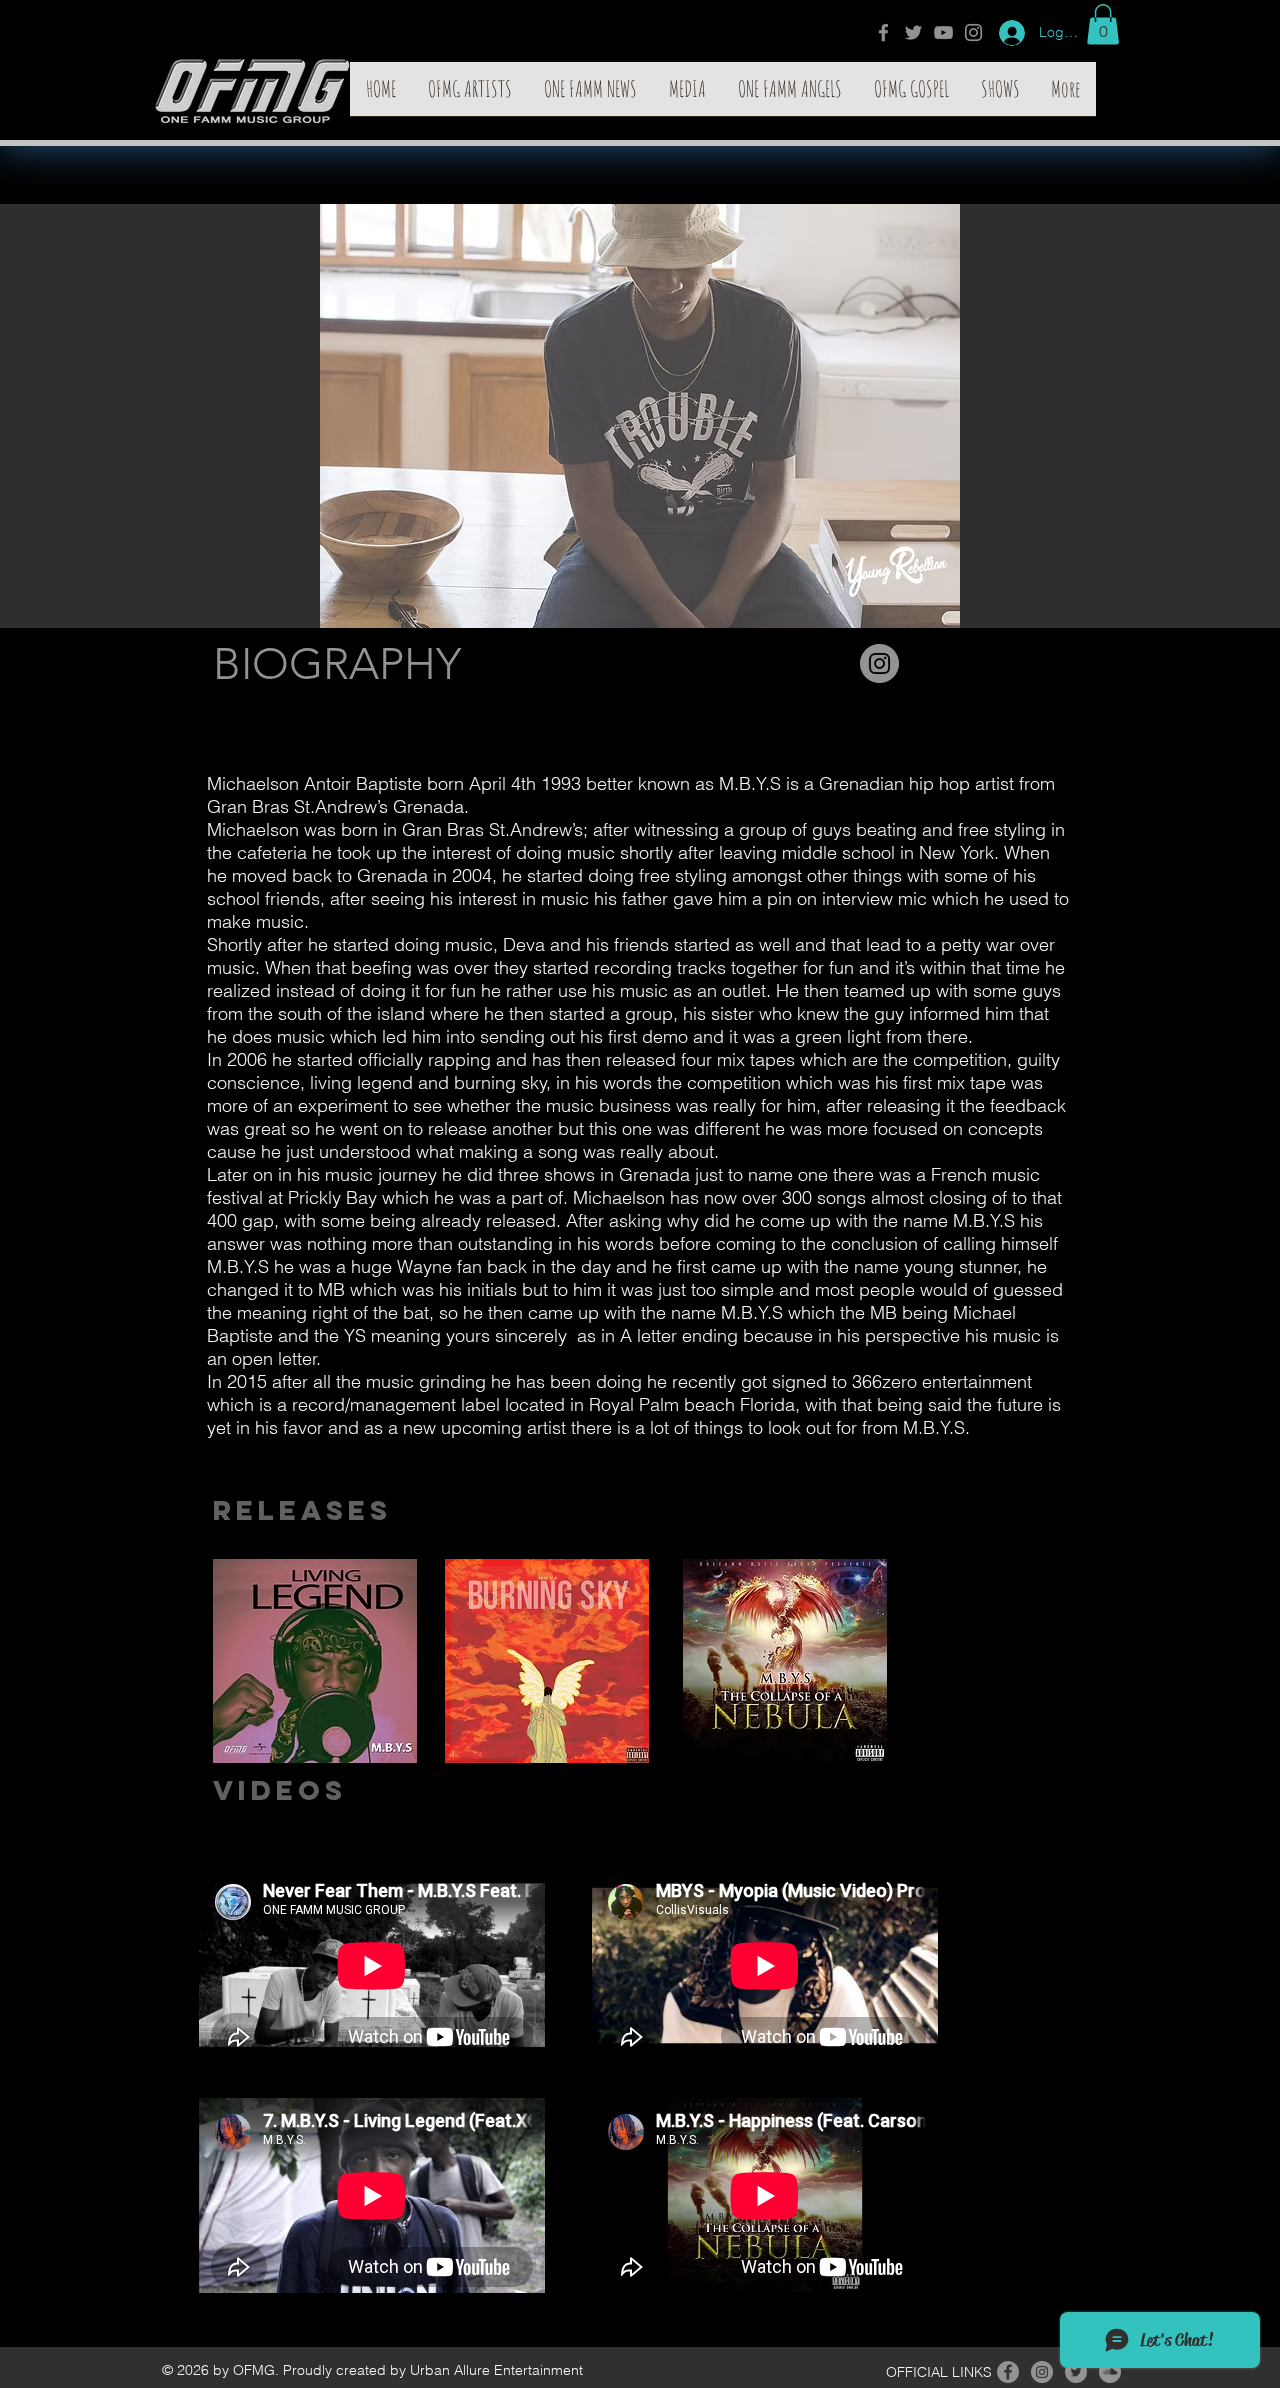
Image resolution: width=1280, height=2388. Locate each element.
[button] (1103, 24)
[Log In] (1005, 33)
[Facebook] (883, 32)
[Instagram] (973, 32)
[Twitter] (913, 32)
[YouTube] (943, 32)
